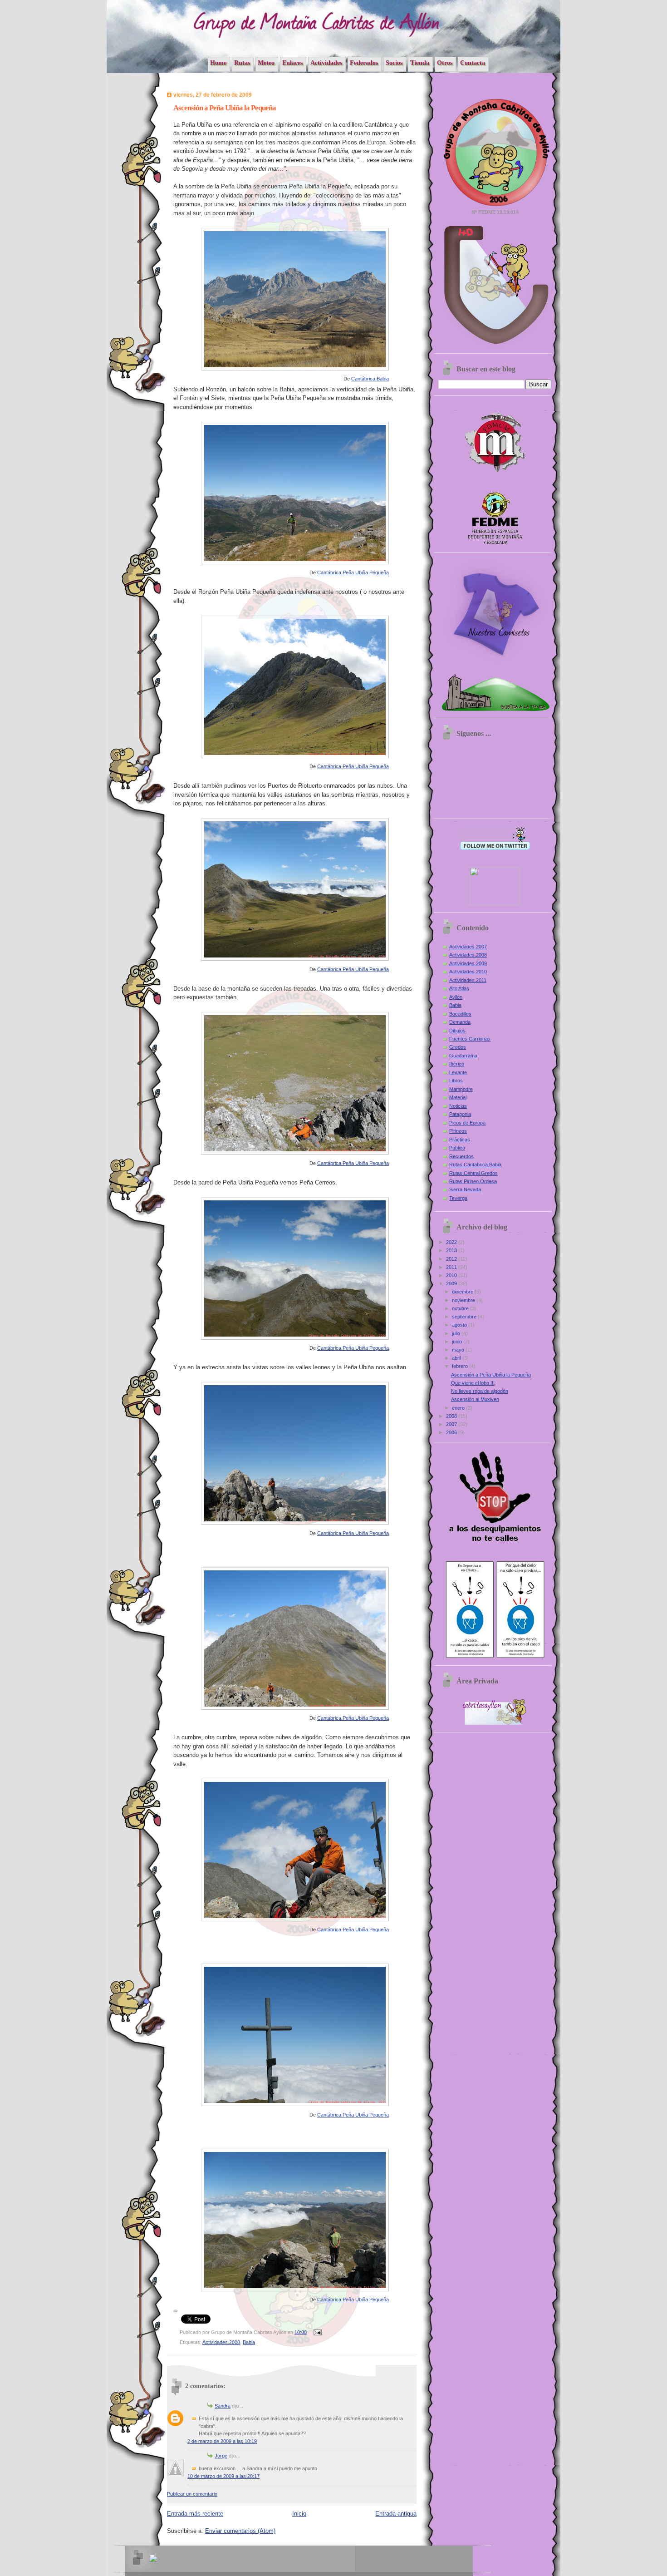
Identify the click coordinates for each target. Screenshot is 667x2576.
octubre (461, 1308)
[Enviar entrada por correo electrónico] (317, 2332)
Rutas (242, 63)
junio (458, 1342)
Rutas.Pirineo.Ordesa (473, 1181)
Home (218, 63)
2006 (452, 1432)
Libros (456, 1081)
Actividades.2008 (221, 2342)
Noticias (458, 1106)
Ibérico (457, 1064)
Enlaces (292, 63)
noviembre (464, 1300)
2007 (452, 1424)
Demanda (460, 1022)
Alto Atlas (459, 988)
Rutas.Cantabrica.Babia (475, 1165)
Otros (445, 63)
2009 (452, 1283)
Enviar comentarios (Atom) (240, 2531)
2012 (452, 1259)
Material (458, 1097)
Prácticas (460, 1140)
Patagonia (460, 1114)
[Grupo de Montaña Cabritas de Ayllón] (495, 903)
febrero (461, 1366)
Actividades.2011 (468, 980)
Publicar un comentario (192, 2494)
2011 (452, 1267)
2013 (452, 1250)
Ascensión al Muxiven (475, 1399)
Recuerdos (461, 1156)
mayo (459, 1350)
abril (457, 1358)
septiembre (465, 1317)
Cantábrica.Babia (370, 379)
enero (459, 1408)
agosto (460, 1325)
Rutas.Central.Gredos (473, 1173)
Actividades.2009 (468, 963)
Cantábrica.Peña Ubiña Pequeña (353, 572)
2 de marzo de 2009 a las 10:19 (222, 2441)
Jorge (221, 2456)
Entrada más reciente (195, 2514)
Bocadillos (460, 1014)
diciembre (463, 1292)
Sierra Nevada (465, 1189)
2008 (452, 1416)
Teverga (458, 1198)
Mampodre (461, 1089)
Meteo (266, 63)
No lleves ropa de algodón (480, 1391)
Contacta (473, 63)
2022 (452, 1242)
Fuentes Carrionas (470, 1039)
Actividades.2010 (468, 972)
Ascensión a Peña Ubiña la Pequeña (491, 1375)
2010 (452, 1275)
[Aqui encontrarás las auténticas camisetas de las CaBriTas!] (495, 663)
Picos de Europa (467, 1123)
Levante (458, 1072)
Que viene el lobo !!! (473, 1383)
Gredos (458, 1047)
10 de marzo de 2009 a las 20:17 (223, 2476)
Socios (394, 63)
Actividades (326, 63)
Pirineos (458, 1131)
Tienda (420, 63)
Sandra (223, 2406)
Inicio (299, 2514)
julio (457, 1333)
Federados (364, 63)
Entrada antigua (396, 2514)
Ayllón (456, 997)
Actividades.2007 (468, 947)
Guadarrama (463, 1056)
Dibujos (457, 1031)
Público (457, 1148)
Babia (249, 2342)
